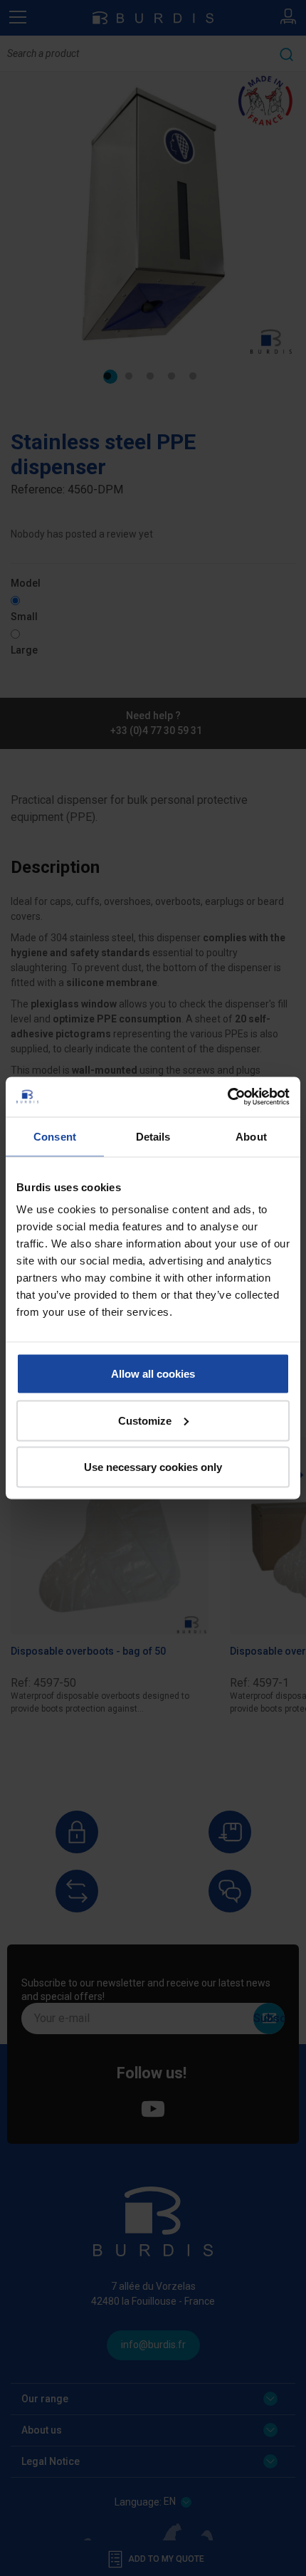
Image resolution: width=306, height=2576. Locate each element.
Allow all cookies (153, 1374)
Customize (145, 1420)
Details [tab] (153, 1136)
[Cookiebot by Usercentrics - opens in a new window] (227, 1097)
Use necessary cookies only (153, 1467)
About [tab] (251, 1136)
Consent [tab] (55, 1136)
